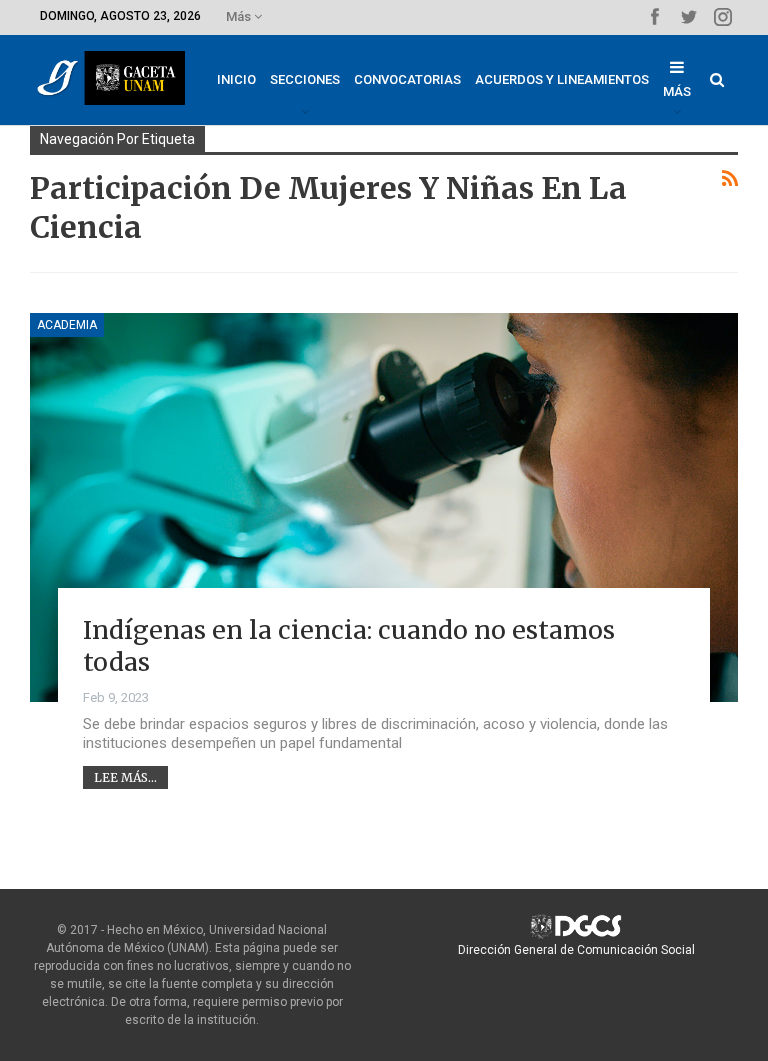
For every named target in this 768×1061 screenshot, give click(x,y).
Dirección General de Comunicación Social (576, 950)
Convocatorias (407, 79)
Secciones (305, 79)
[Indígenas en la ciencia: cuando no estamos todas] (384, 507)
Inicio (236, 79)
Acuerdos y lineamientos (562, 79)
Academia (67, 325)
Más (240, 16)
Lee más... (125, 777)
